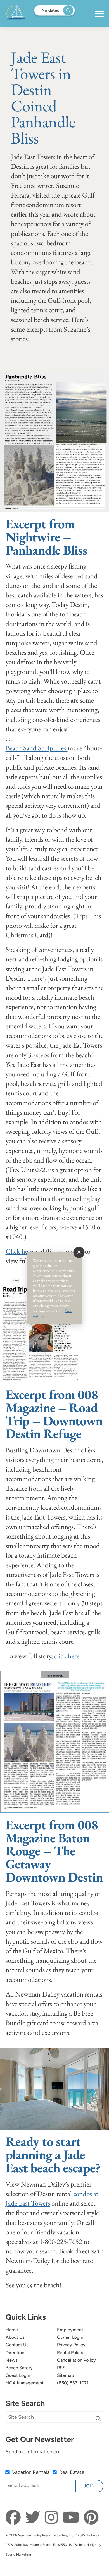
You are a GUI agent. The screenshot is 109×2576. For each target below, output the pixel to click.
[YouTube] (72, 2518)
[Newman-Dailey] (33, 13)
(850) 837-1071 (73, 2383)
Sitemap (66, 2375)
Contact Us (17, 2345)
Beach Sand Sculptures (37, 748)
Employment (70, 2330)
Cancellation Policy (76, 2360)
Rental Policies (72, 2353)
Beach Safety (19, 2368)
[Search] (98, 2419)
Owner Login (70, 2337)
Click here (19, 1251)
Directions (16, 2353)
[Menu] (99, 14)
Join (89, 2486)
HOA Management (25, 2383)
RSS (61, 2368)
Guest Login (18, 2375)
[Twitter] (34, 2518)
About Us (15, 2337)
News (12, 2360)
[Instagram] (53, 2518)
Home (12, 2330)
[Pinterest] (91, 2518)
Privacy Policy (71, 2345)
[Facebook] (15, 2518)
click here (67, 1656)
